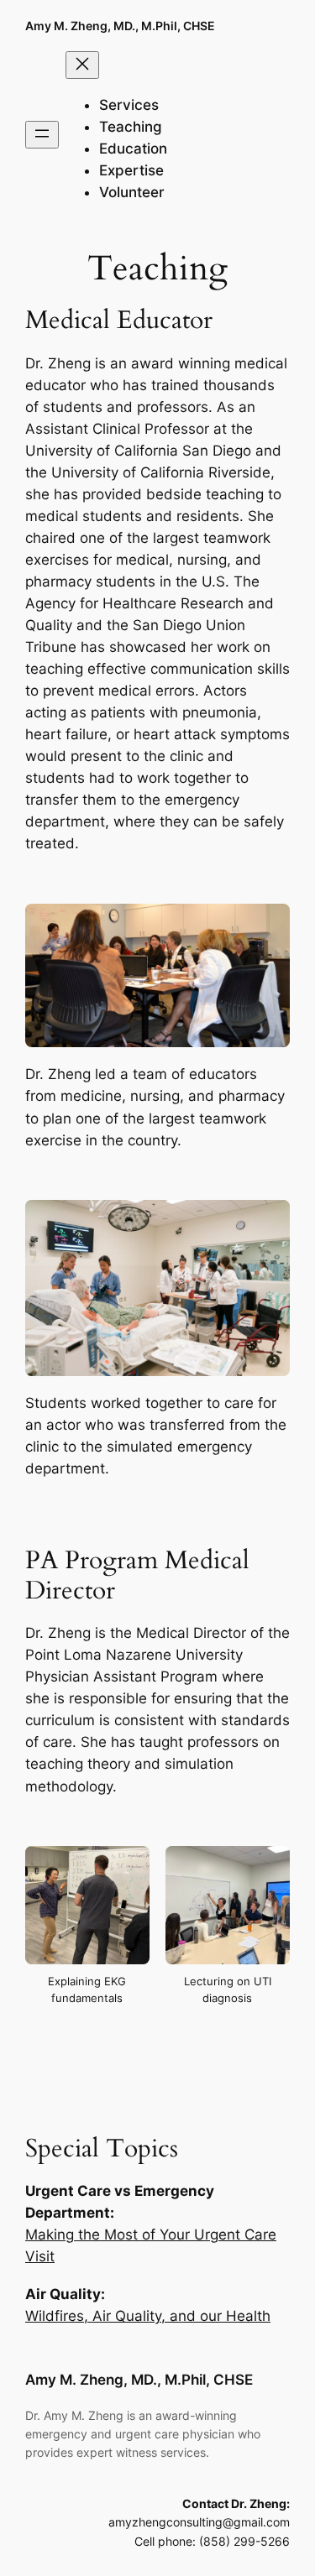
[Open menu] (42, 135)
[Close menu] (82, 65)
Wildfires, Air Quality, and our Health (148, 2316)
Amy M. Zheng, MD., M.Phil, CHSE (120, 26)
